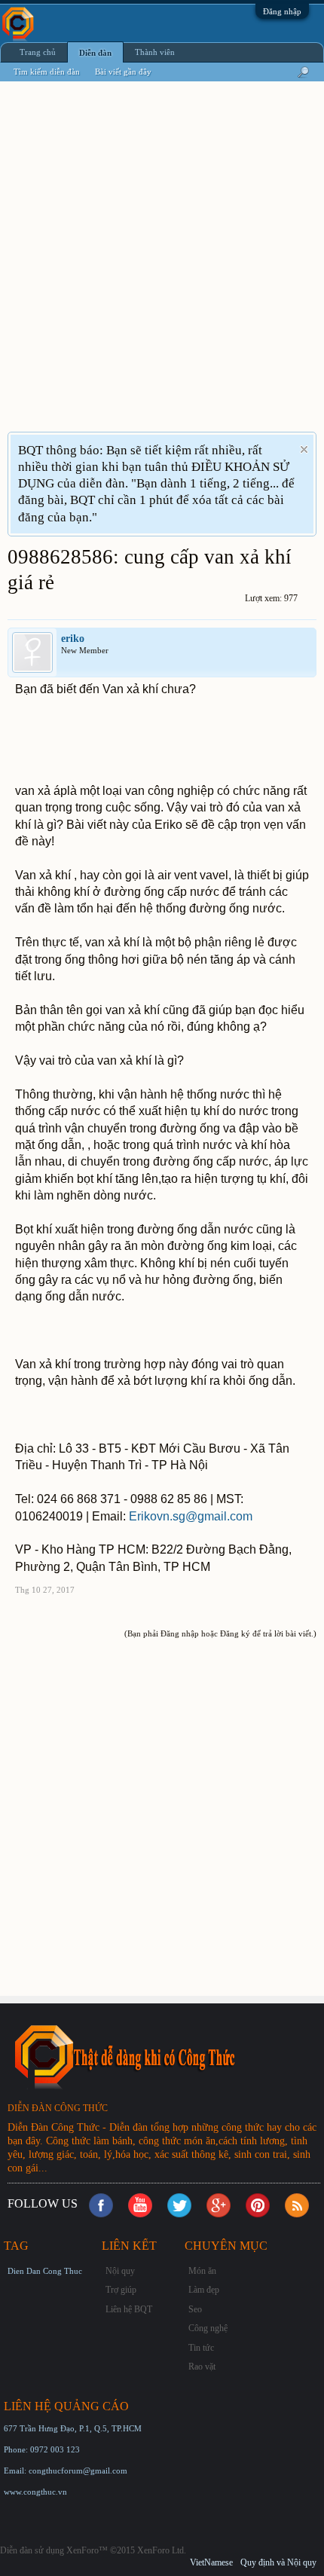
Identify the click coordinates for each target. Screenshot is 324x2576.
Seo (195, 2309)
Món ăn (202, 2271)
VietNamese (211, 2562)
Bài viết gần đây (123, 72)
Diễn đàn (95, 53)
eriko (73, 639)
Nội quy (120, 2271)
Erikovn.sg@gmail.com (191, 1516)
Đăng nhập (282, 11)
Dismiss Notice (304, 449)
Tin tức (201, 2348)
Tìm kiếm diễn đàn (47, 72)
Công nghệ (208, 2328)
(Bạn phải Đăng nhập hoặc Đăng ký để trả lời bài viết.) (220, 1633)
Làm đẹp (204, 2290)
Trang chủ (38, 52)
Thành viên (155, 52)
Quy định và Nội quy (278, 2562)
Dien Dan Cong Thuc (45, 2271)
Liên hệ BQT (129, 2309)
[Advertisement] (162, 266)
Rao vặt (202, 2367)
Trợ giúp (121, 2290)
